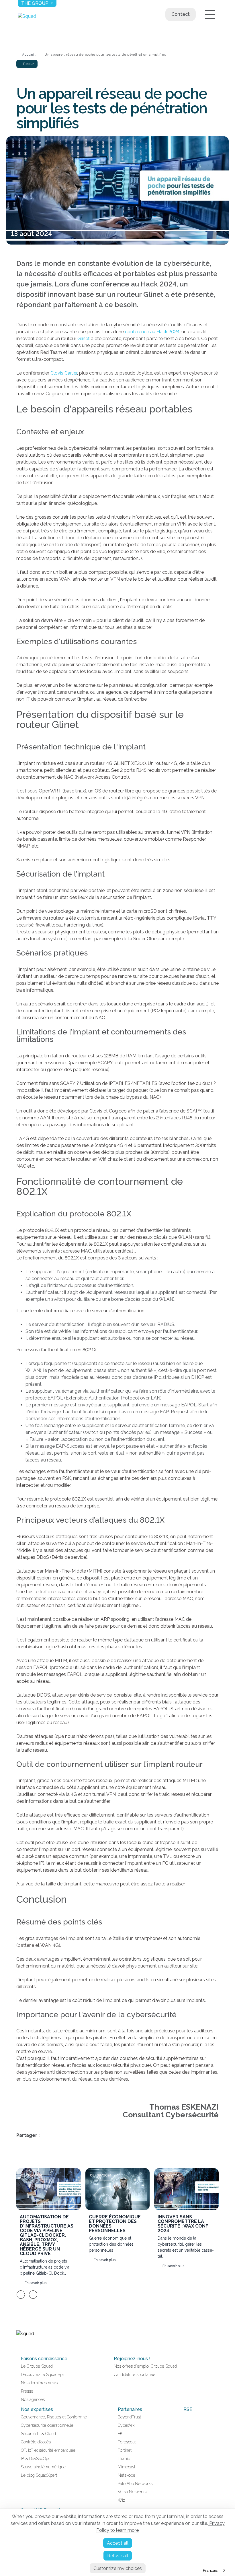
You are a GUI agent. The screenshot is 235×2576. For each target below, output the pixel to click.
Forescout (127, 2442)
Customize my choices (118, 2568)
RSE (188, 2409)
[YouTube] (26, 2346)
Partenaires (130, 2409)
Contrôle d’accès (36, 2442)
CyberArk (126, 2425)
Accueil (29, 55)
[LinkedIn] (19, 2346)
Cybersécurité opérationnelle (47, 2425)
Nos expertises (37, 2409)
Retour (28, 64)
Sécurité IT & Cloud (38, 2434)
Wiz (122, 2500)
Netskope (127, 2475)
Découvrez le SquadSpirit (44, 2375)
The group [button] (35, 3)
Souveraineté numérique (43, 2467)
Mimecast (127, 2467)
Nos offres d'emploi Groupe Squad (145, 2366)
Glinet (84, 339)
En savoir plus (35, 2283)
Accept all (118, 2543)
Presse (27, 2391)
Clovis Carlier (64, 373)
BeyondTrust (129, 2417)
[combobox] (215, 2570)
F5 (120, 2434)
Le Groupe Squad (37, 2366)
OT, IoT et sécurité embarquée (48, 2450)
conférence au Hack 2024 (152, 332)
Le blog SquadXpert (39, 2475)
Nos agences (33, 2399)
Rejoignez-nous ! (132, 2359)
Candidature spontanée (135, 2375)
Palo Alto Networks (135, 2484)
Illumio (124, 2459)
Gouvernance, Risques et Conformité (54, 2417)
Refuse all (118, 2556)
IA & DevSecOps (36, 2459)
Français (210, 2570)
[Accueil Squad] (27, 16)
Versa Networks (132, 2492)
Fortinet (125, 2450)
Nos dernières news (39, 2383)
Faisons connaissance (44, 2359)
